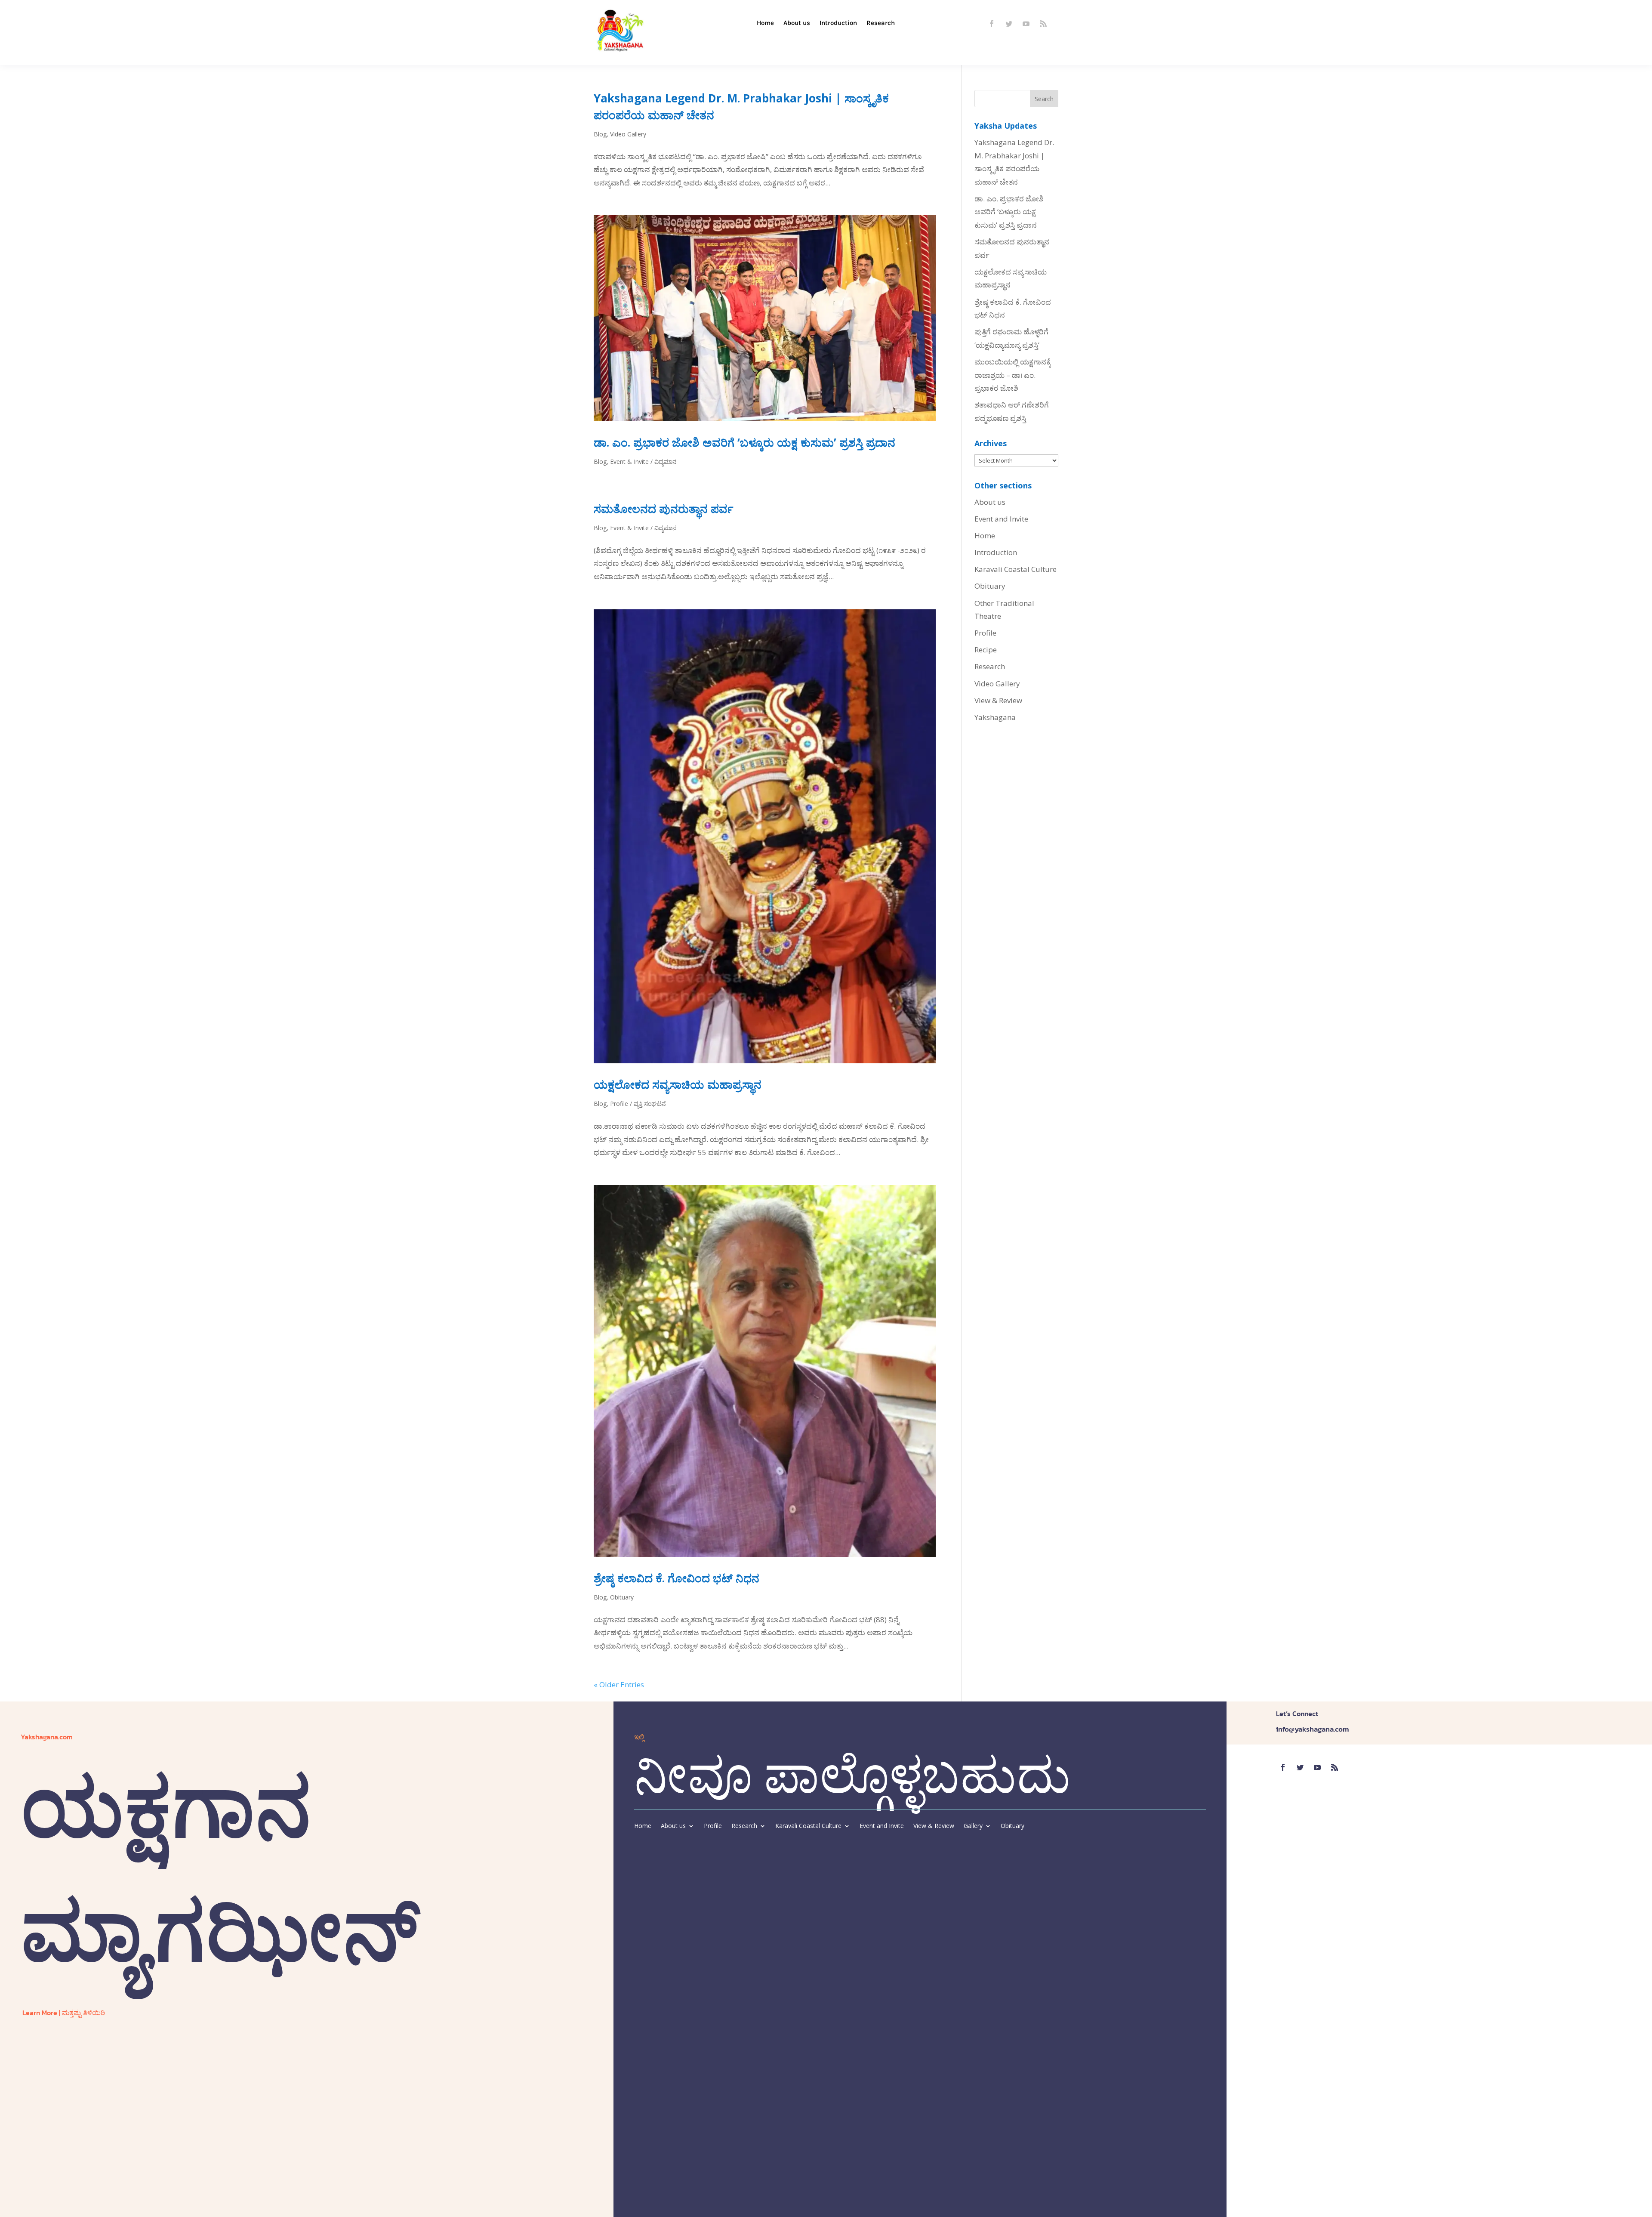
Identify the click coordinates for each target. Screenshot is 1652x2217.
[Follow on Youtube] (1026, 24)
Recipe (986, 650)
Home (765, 23)
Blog (600, 134)
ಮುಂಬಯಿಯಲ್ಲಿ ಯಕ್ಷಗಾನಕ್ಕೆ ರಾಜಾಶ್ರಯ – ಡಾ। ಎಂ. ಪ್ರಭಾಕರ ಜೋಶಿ (1013, 375)
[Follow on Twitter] (1009, 24)
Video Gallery (628, 134)
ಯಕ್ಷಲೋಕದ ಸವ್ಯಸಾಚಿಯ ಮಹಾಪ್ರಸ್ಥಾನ (678, 1084)
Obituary (622, 1597)
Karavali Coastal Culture (1016, 569)
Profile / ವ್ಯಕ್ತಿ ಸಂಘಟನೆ (638, 1104)
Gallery (973, 1826)
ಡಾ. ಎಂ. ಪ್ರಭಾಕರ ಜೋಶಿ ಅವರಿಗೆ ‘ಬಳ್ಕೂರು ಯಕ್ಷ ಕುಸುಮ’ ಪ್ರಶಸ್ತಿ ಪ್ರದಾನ (744, 442)
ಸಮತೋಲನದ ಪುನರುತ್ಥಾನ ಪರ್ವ (664, 509)
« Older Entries (619, 1684)
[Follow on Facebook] (992, 24)
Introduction (838, 23)
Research (881, 23)
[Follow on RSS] (1043, 24)
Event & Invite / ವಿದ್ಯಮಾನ (643, 462)
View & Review (998, 700)
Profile (985, 633)
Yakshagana (995, 717)
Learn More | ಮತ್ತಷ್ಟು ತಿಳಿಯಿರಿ (64, 2013)
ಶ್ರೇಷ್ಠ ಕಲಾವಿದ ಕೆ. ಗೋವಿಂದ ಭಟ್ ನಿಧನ (677, 1578)
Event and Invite (1001, 519)
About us (797, 23)
